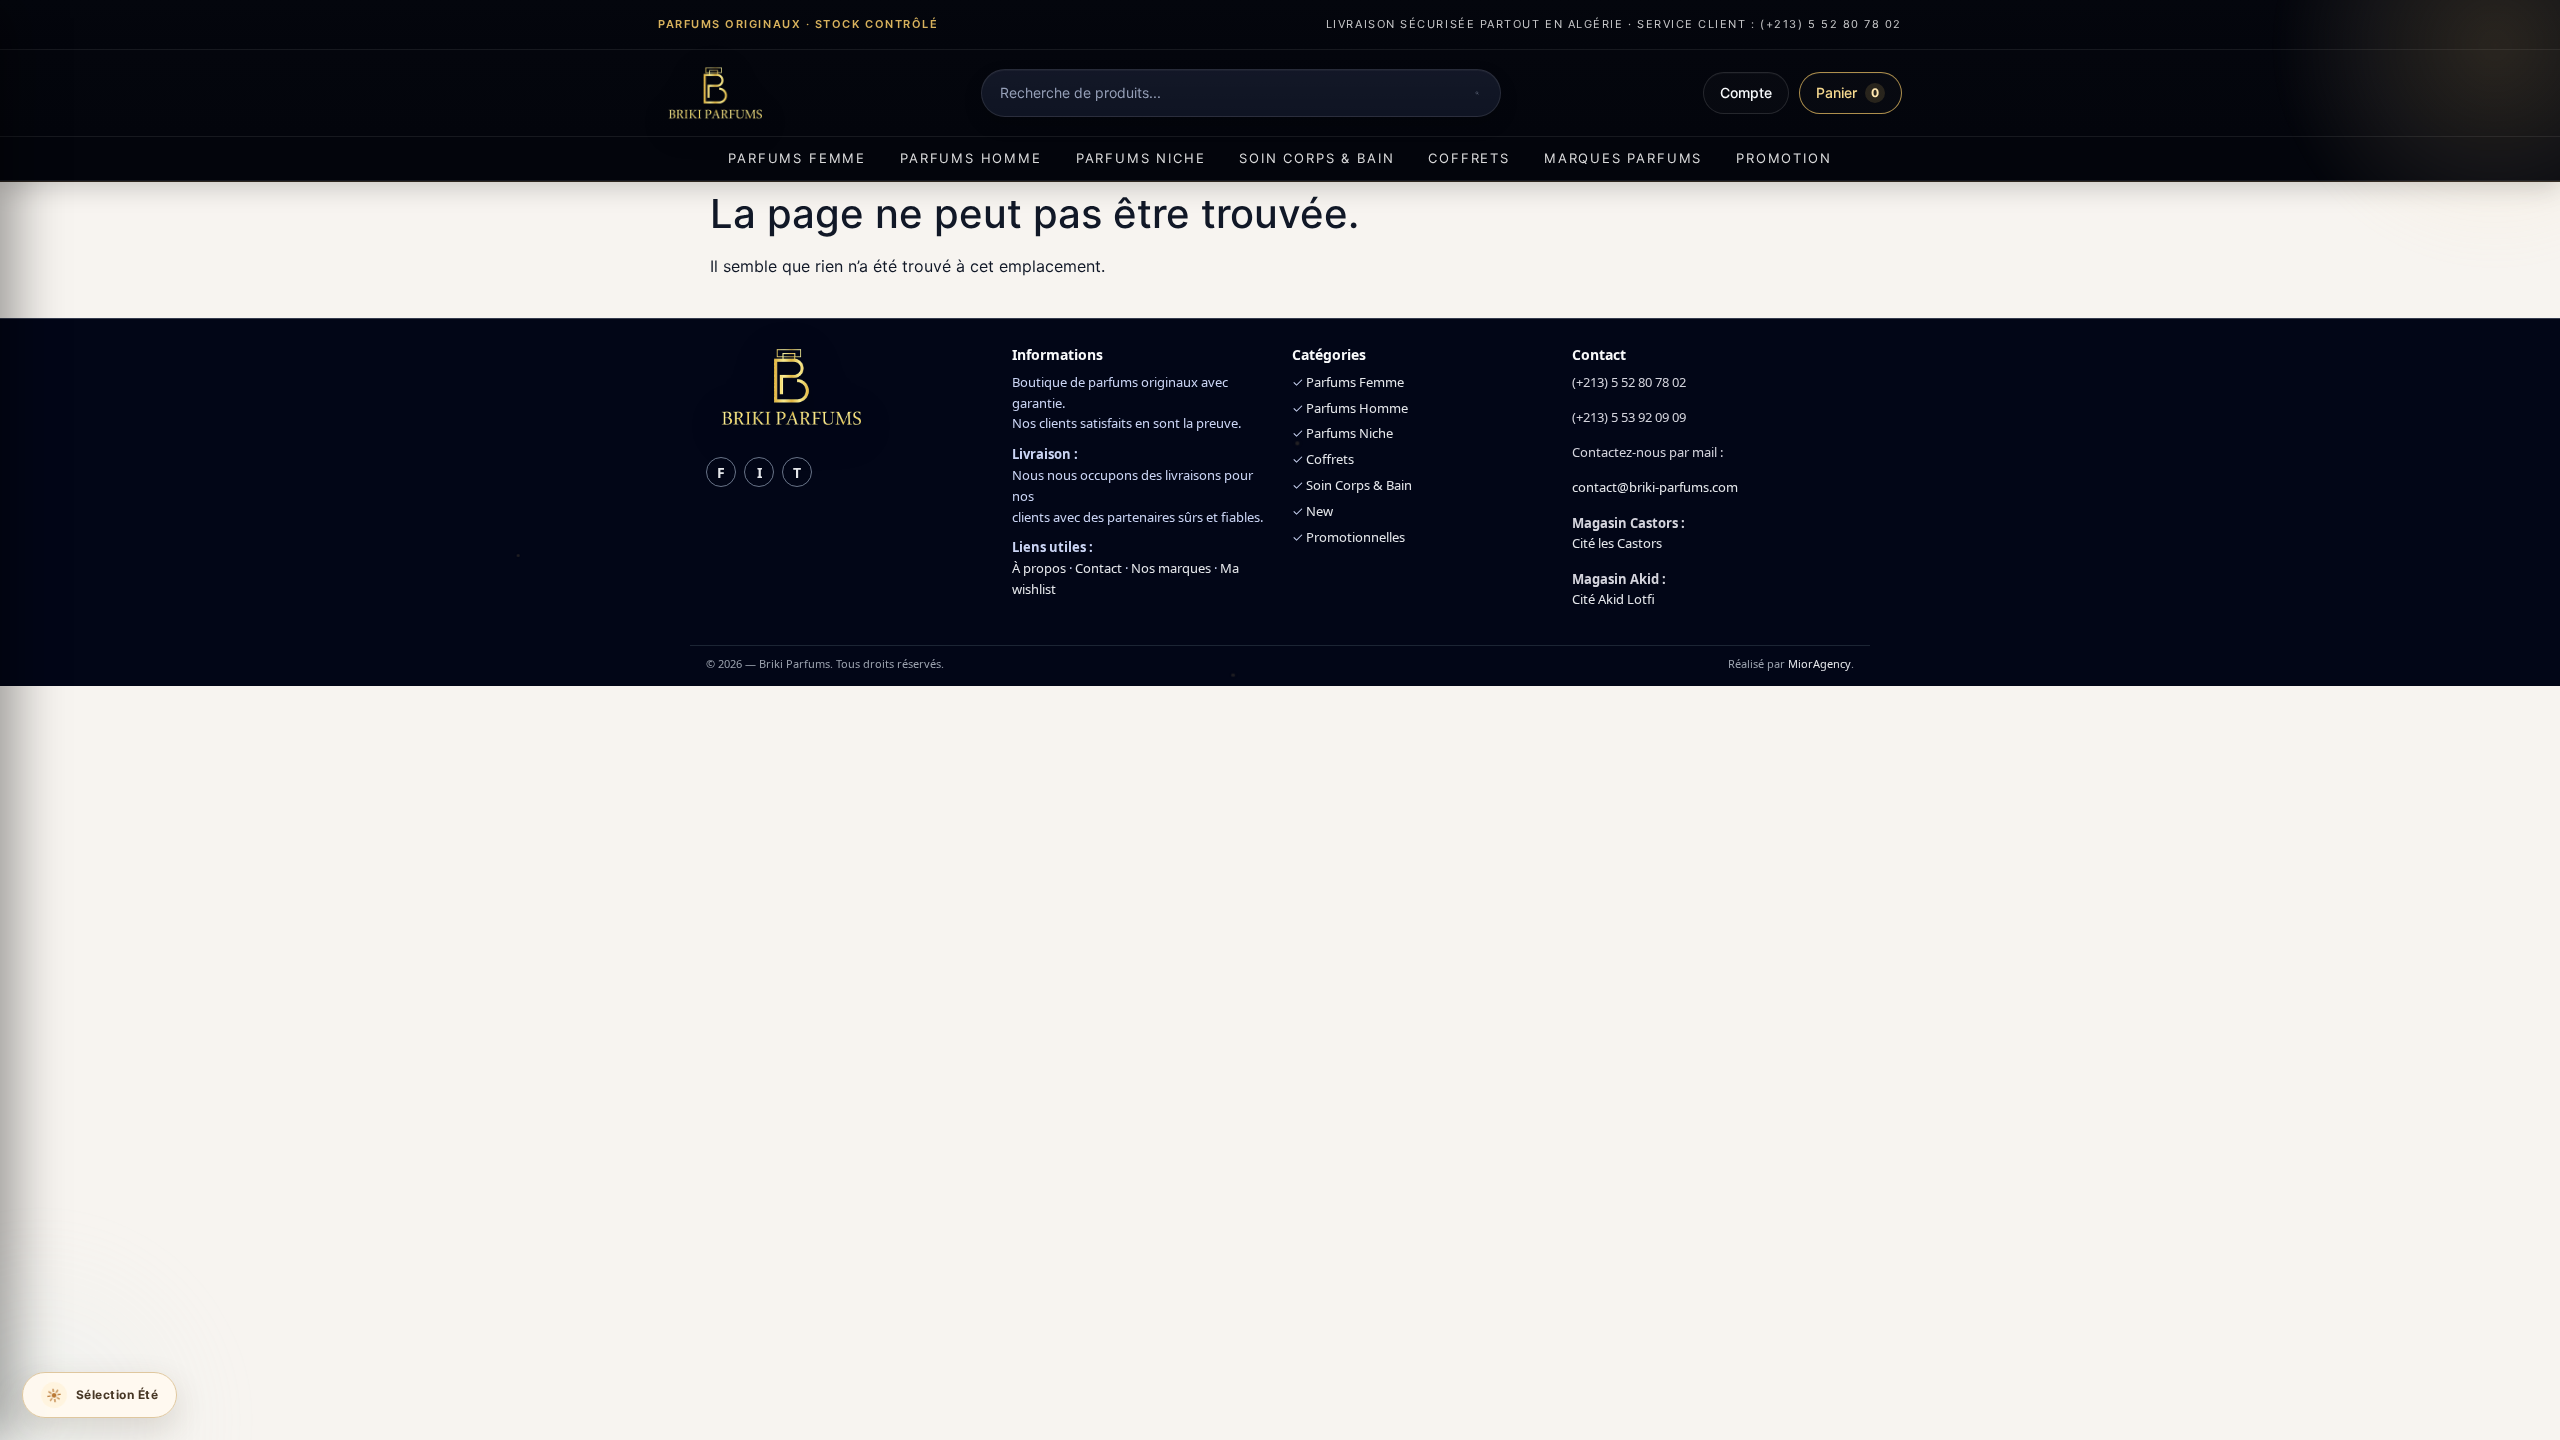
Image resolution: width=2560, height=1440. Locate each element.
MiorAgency (1819, 663)
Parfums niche (1141, 158)
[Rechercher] (1477, 93)
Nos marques (1171, 568)
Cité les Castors (1617, 543)
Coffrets (1469, 158)
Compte (1746, 92)
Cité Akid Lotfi (1613, 599)
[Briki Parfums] (715, 93)
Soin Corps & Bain (1359, 485)
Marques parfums (1623, 158)
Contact (1098, 568)
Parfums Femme (1355, 382)
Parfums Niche (1349, 433)
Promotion (1783, 158)
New (1319, 511)
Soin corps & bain (1316, 158)
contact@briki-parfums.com (1655, 487)
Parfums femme (797, 158)
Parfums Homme (1357, 408)
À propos (1039, 568)
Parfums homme (971, 158)
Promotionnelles (1355, 537)
